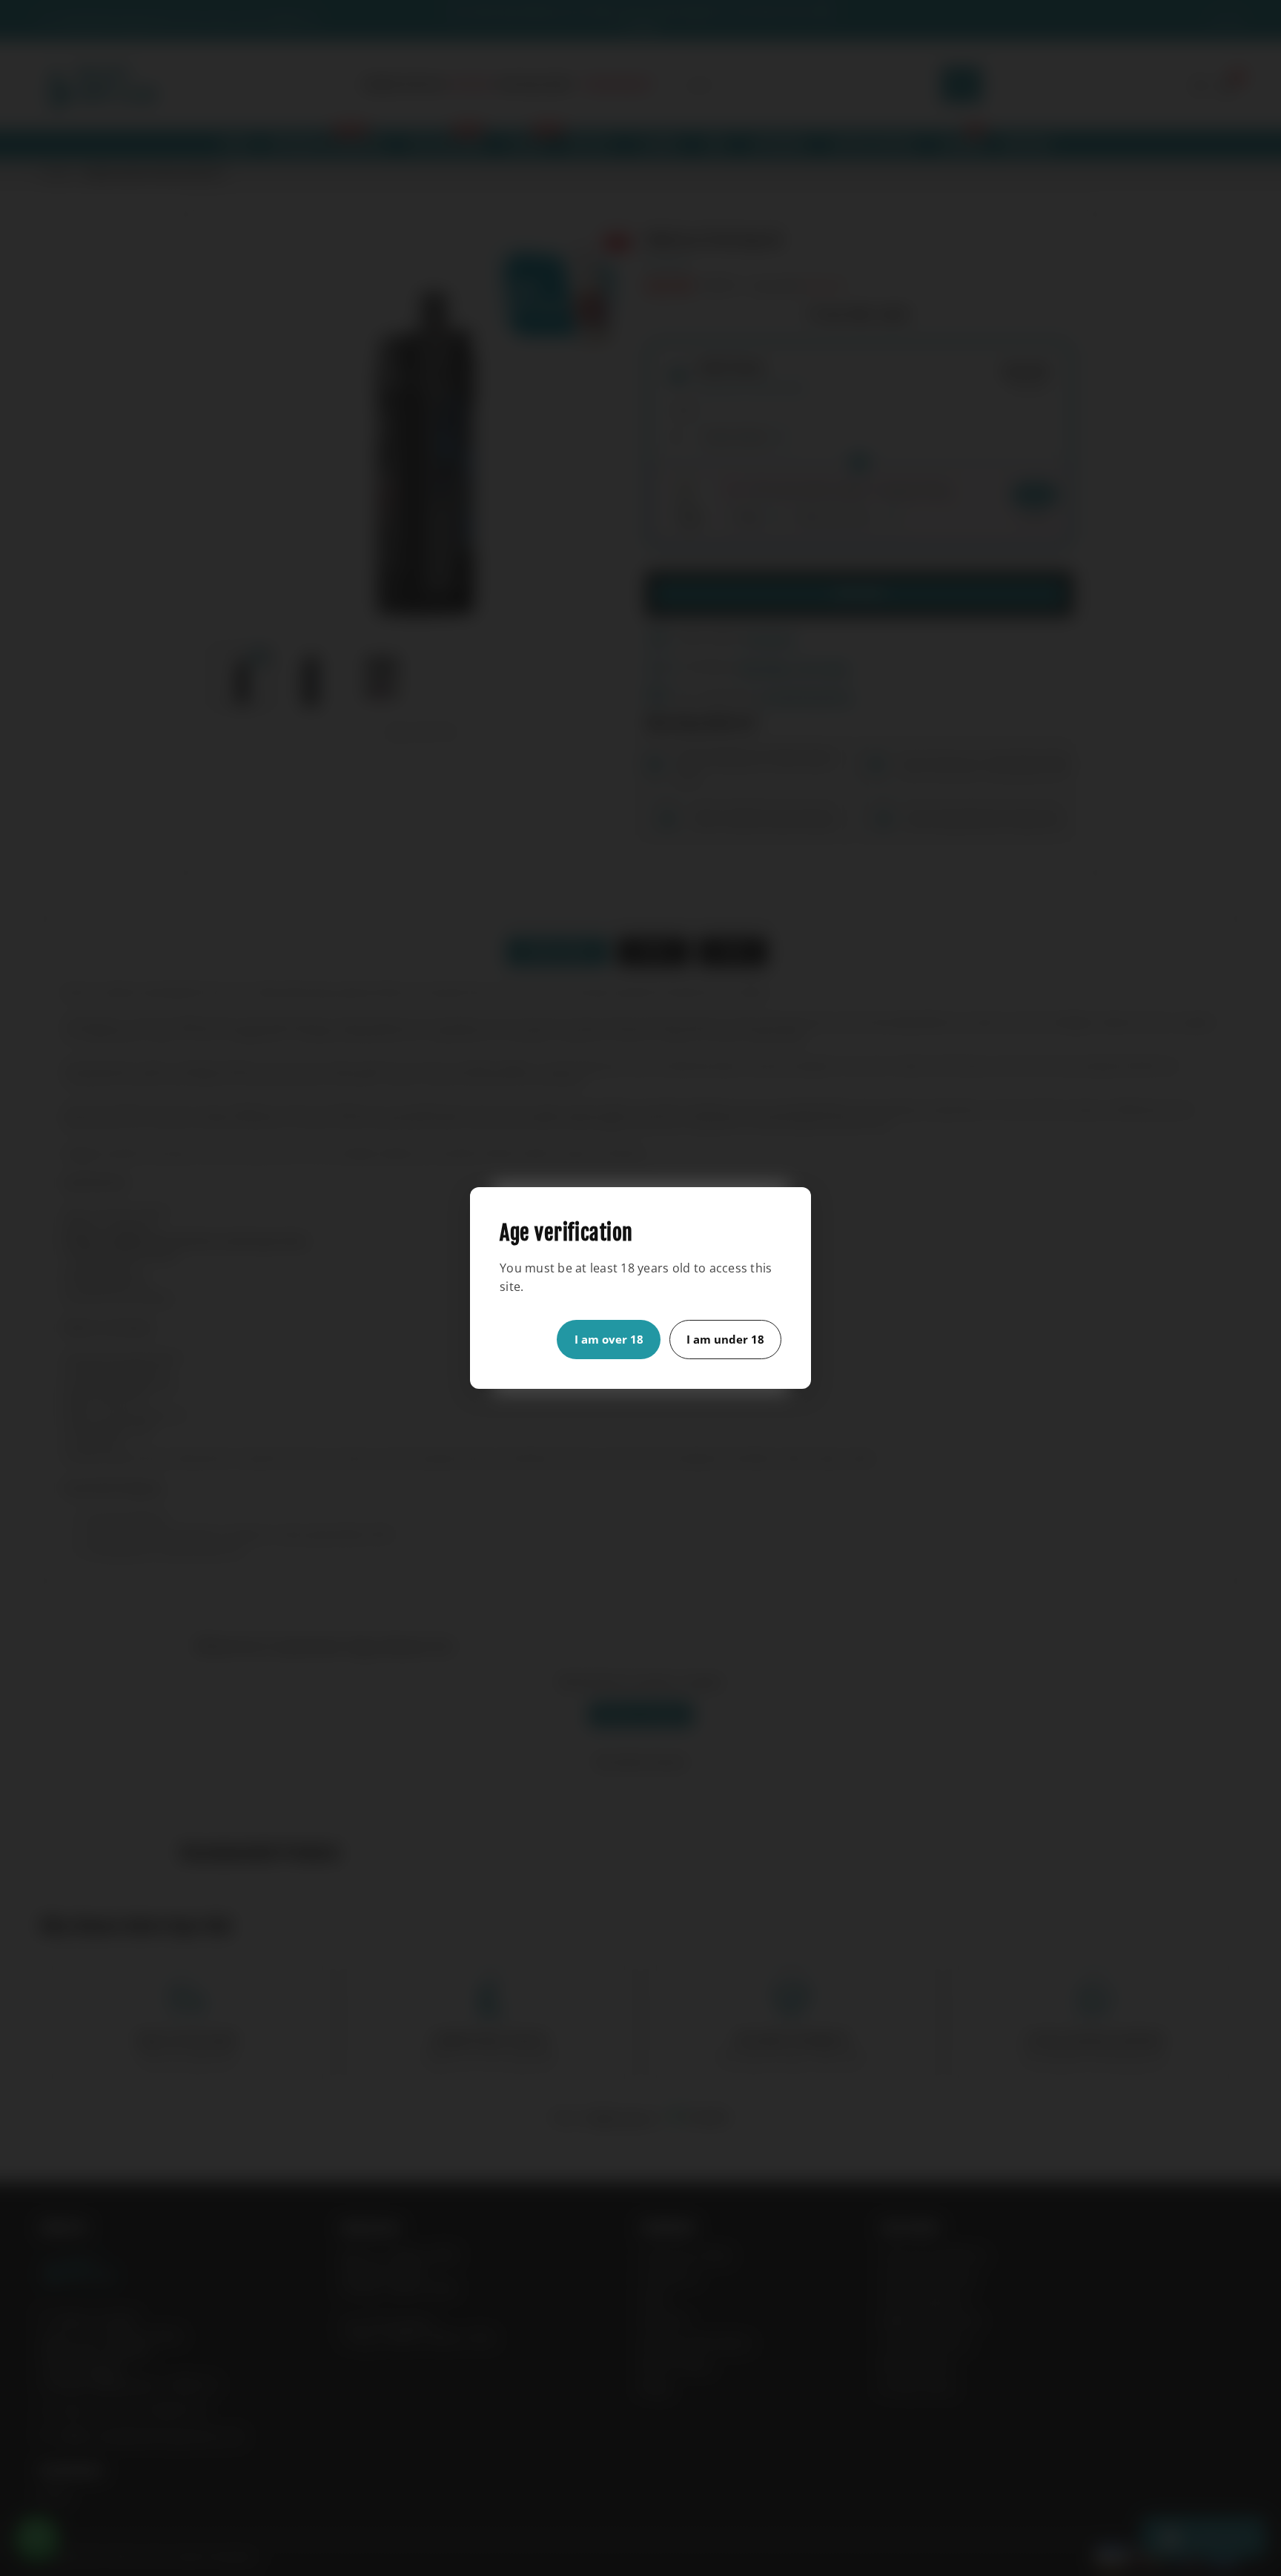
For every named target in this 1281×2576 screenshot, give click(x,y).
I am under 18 (725, 1339)
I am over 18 (609, 1339)
